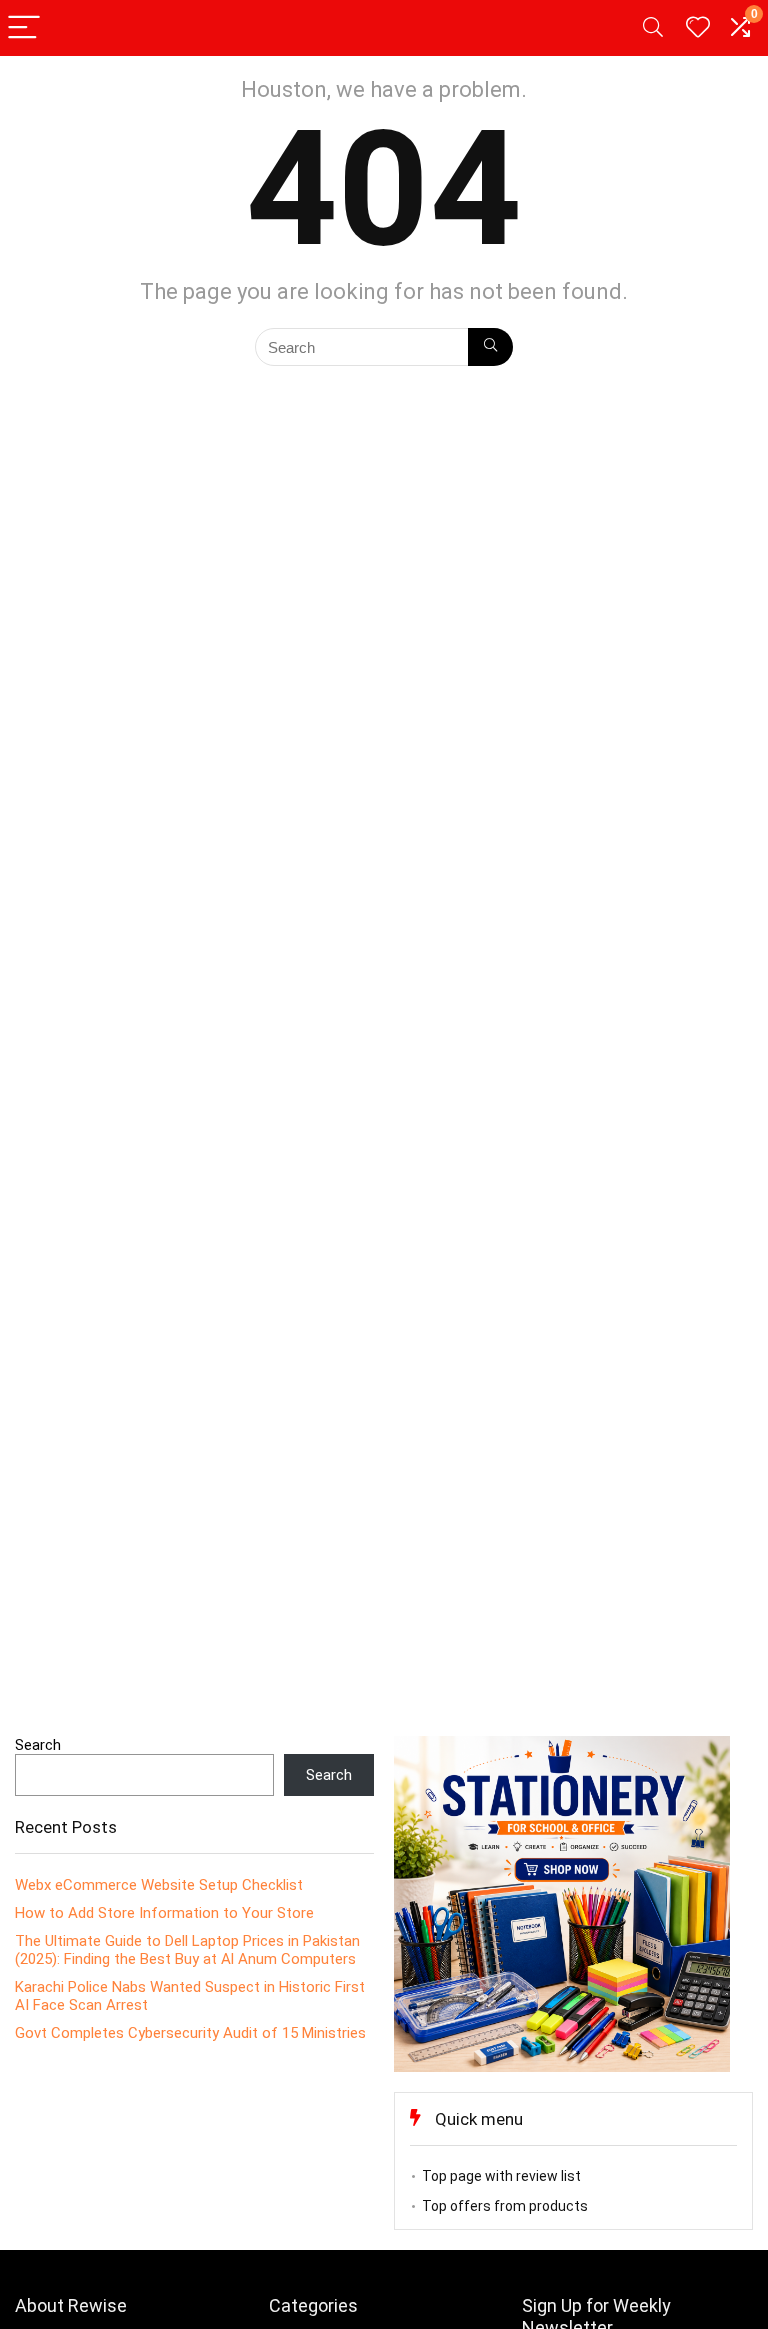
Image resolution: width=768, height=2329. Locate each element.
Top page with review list (501, 2176)
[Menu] (24, 28)
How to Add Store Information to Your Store (164, 1913)
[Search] (653, 28)
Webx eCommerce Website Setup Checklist (159, 1885)
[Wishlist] (698, 28)
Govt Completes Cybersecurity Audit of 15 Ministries (190, 2033)
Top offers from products (505, 2206)
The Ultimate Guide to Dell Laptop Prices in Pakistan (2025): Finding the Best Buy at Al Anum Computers (187, 1950)
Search (38, 1745)
